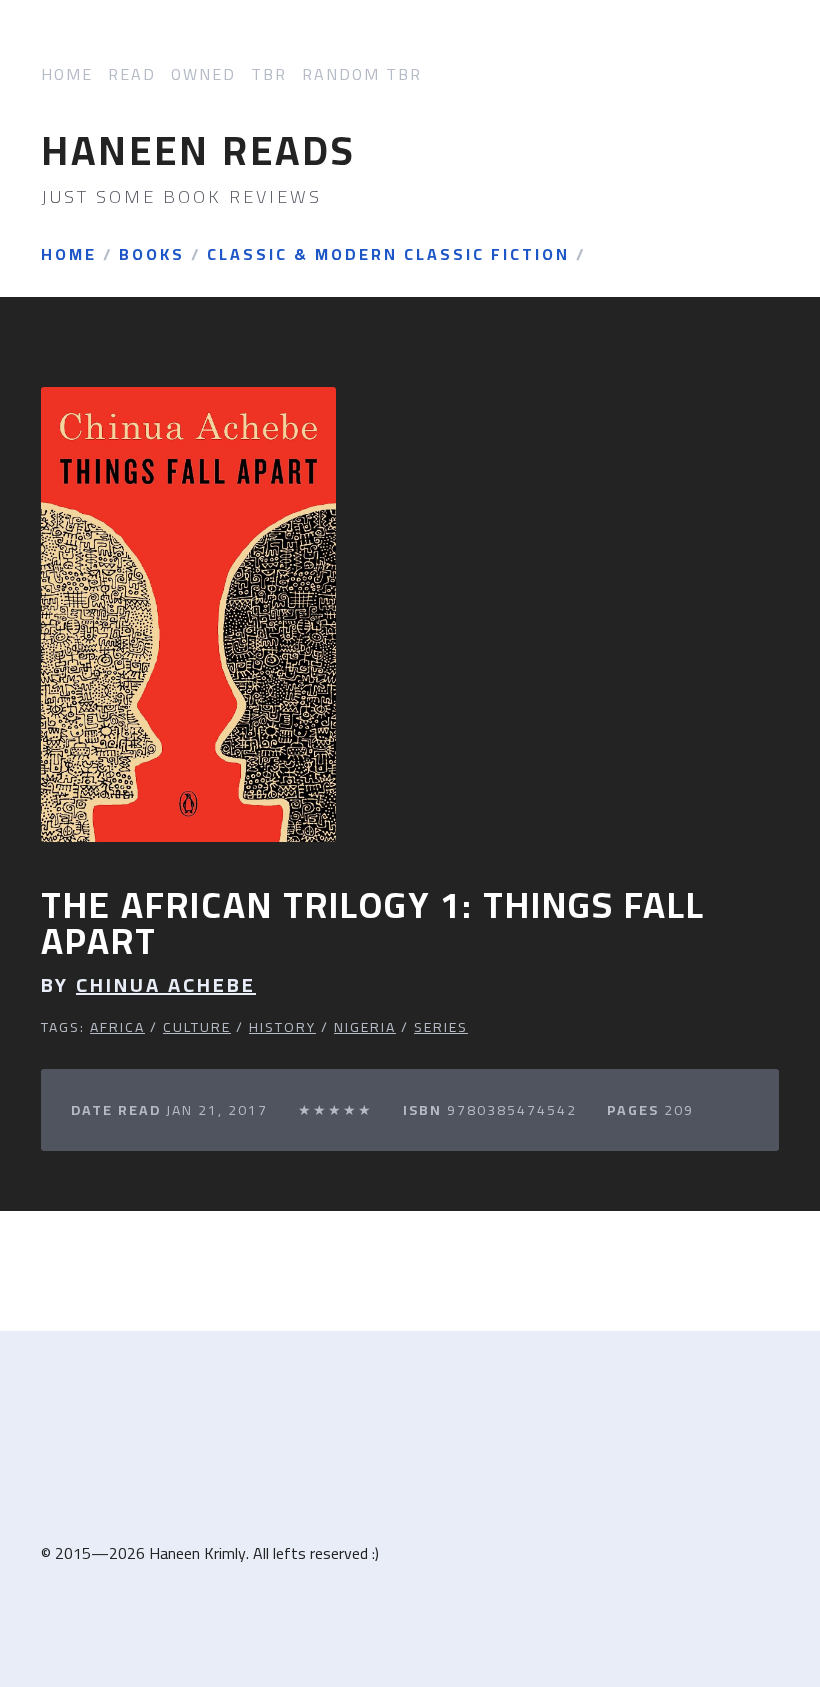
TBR (269, 74)
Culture (197, 1027)
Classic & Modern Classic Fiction (388, 255)
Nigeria (365, 1027)
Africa (117, 1027)
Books (152, 255)
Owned (203, 74)
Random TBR (362, 74)
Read (132, 74)
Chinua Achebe (166, 985)
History (282, 1027)
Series (441, 1027)
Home (67, 74)
